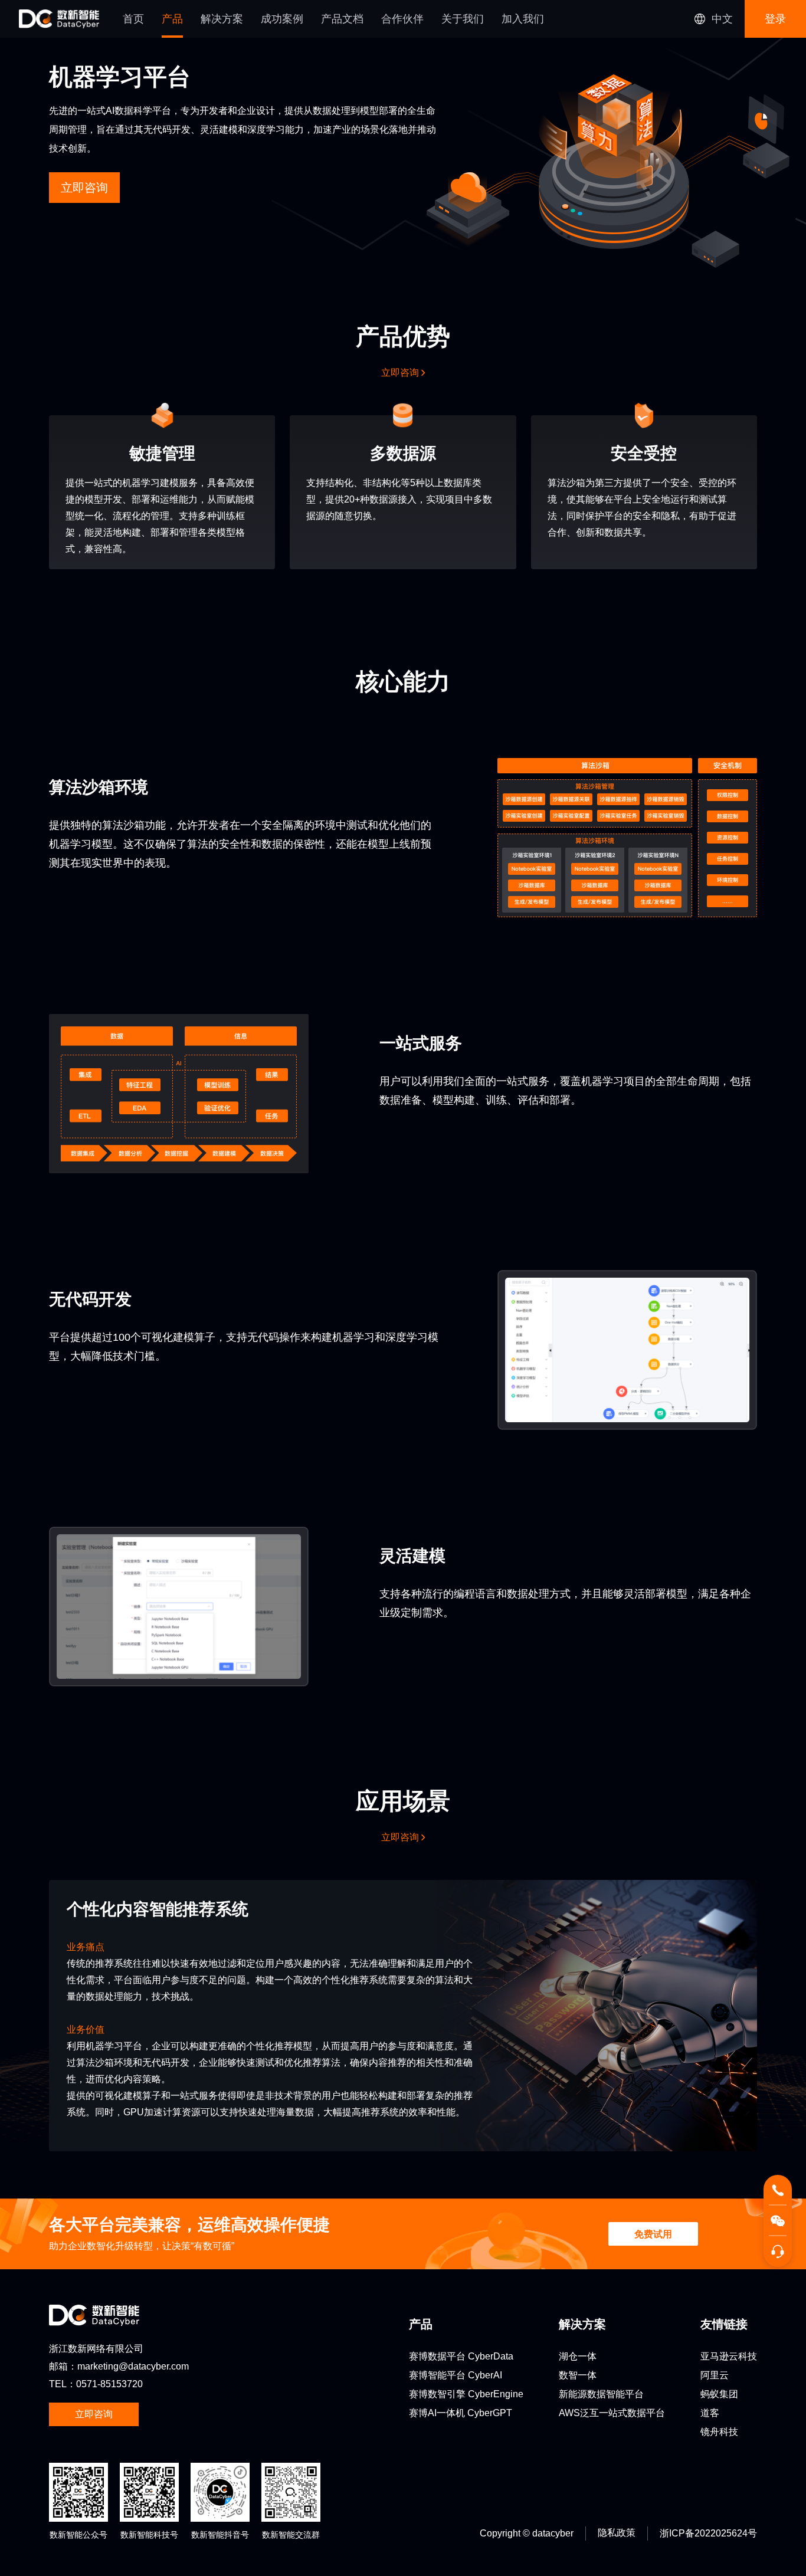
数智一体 (578, 2375)
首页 (133, 19)
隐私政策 (617, 2533)
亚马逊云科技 (729, 2356)
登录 (775, 19)
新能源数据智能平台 (601, 2394)
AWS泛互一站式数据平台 (612, 2413)
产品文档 (342, 19)
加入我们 (523, 19)
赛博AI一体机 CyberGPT (461, 2413)
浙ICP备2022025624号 (708, 2533)
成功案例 (282, 19)
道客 (710, 2413)
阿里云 (715, 2375)
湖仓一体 (578, 2356)
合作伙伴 (402, 19)
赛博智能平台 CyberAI (456, 2375)
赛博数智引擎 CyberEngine (466, 2394)
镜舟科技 (719, 2432)
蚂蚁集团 (719, 2394)
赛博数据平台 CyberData (461, 2356)
